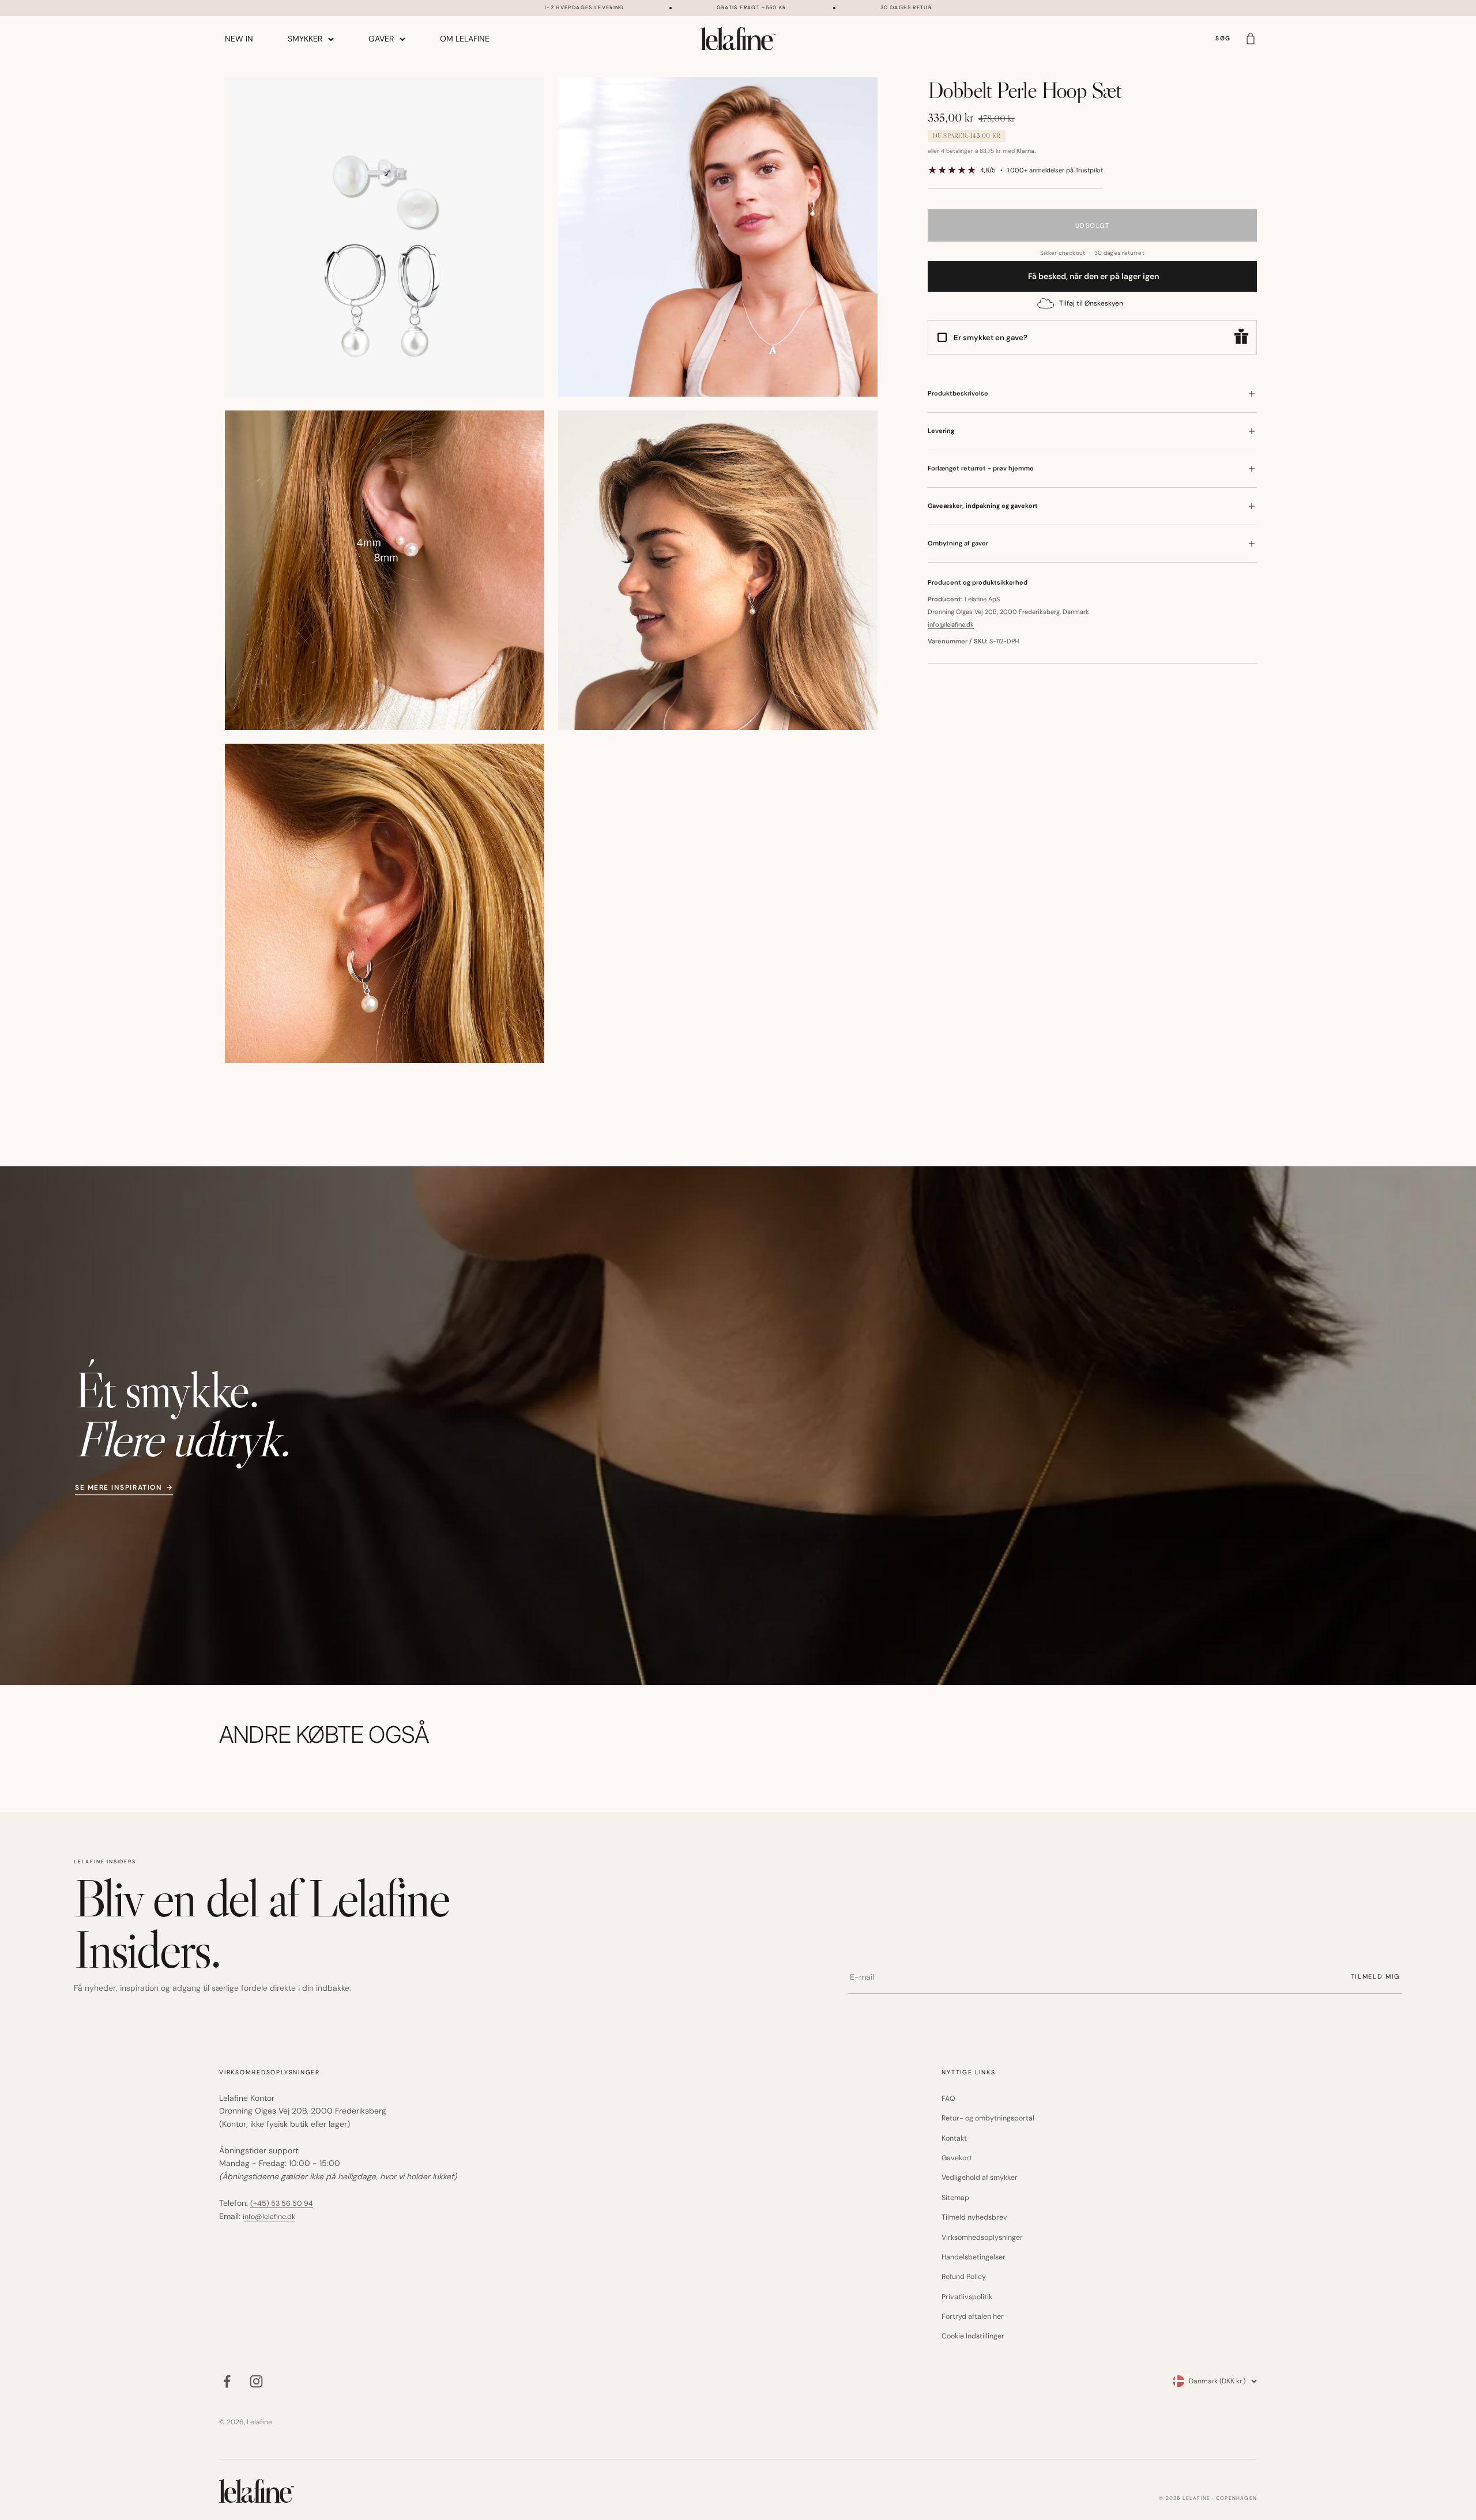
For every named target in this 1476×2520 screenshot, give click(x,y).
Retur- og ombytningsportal (988, 2118)
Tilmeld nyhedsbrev (974, 2217)
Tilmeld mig (1375, 1976)
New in (239, 39)
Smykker (305, 39)
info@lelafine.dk (951, 624)
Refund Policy (964, 2277)
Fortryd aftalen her (973, 2316)
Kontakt (954, 2138)
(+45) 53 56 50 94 (282, 2203)
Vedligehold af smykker (980, 2178)
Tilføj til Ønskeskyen (1091, 303)
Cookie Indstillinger (973, 2336)
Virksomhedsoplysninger (982, 2238)
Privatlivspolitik (967, 2297)
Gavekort (957, 2158)
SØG (1223, 39)
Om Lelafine (465, 39)
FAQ (948, 2099)
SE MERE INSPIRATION (124, 1488)
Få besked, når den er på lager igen (1093, 276)
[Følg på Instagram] (256, 2381)
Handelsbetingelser (974, 2257)
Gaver (381, 39)
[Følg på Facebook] (227, 2381)
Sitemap (955, 2198)
